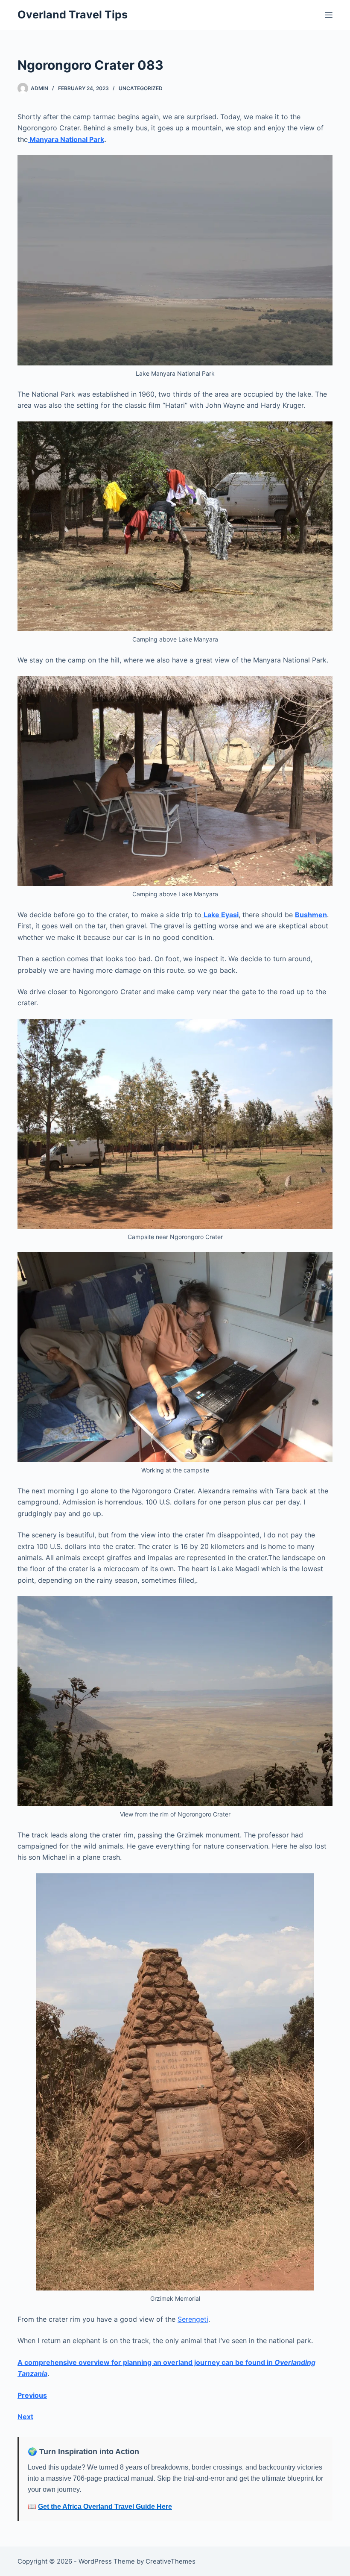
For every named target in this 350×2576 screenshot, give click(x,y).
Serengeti (193, 2319)
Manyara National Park (66, 139)
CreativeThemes (171, 2561)
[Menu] (329, 15)
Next (25, 2417)
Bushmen (311, 915)
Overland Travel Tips (73, 15)
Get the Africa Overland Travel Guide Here (105, 2507)
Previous (32, 2395)
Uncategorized (141, 88)
